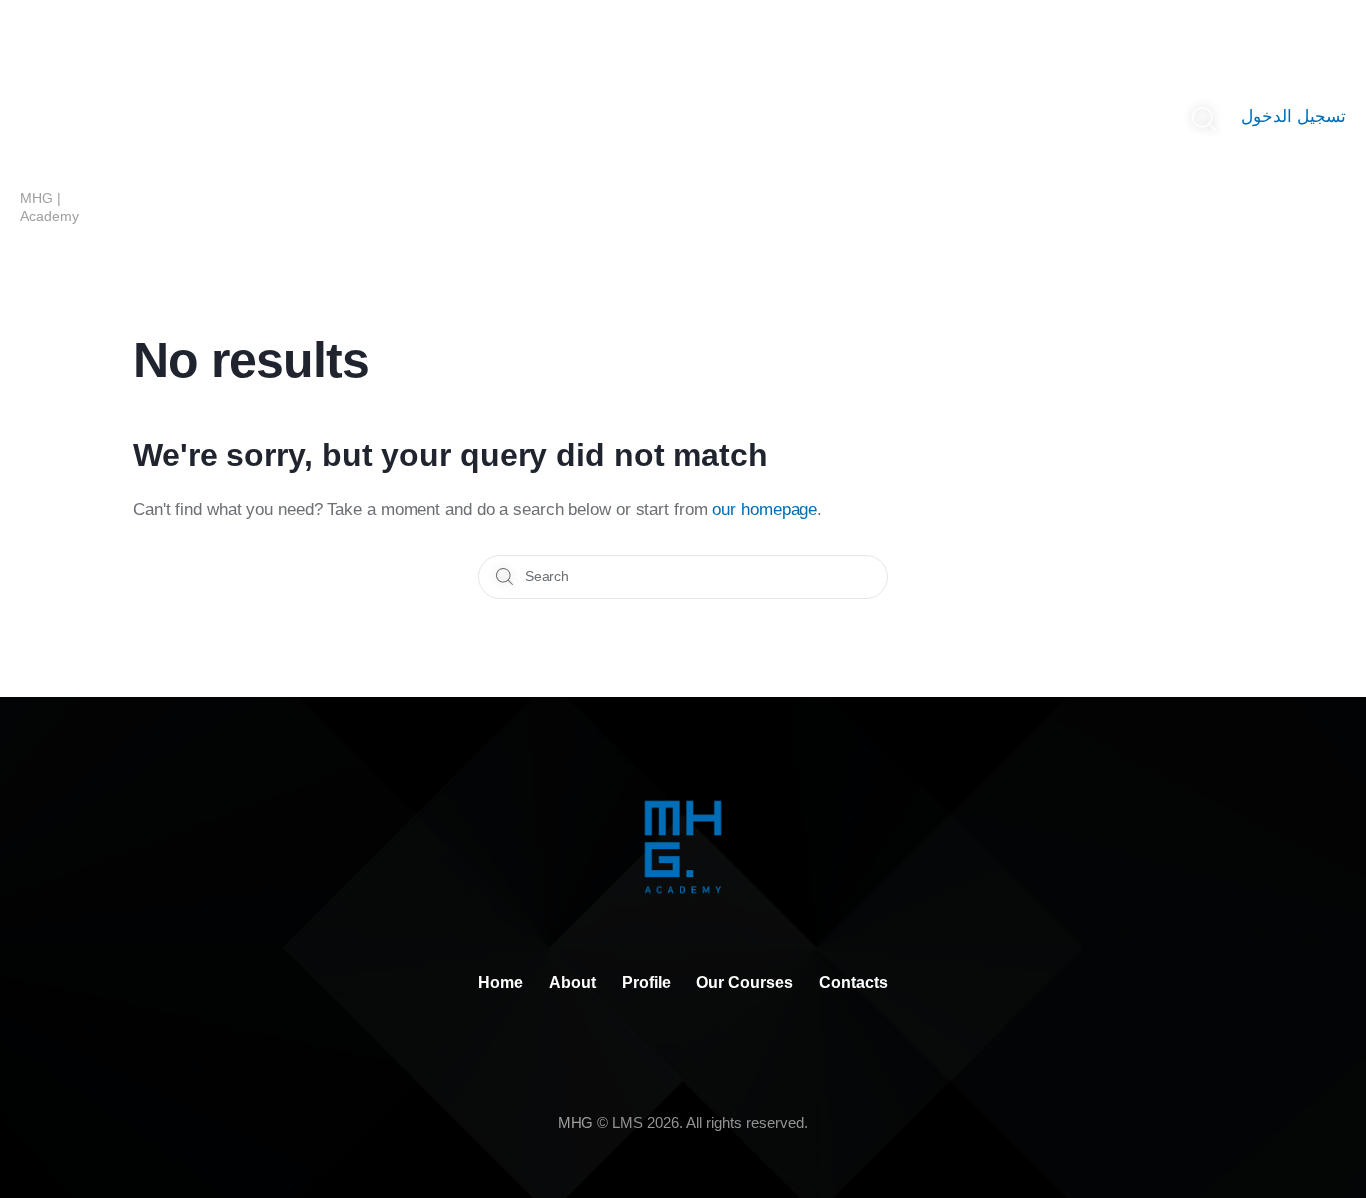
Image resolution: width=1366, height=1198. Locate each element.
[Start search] (1202, 119)
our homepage (764, 509)
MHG (576, 1122)
